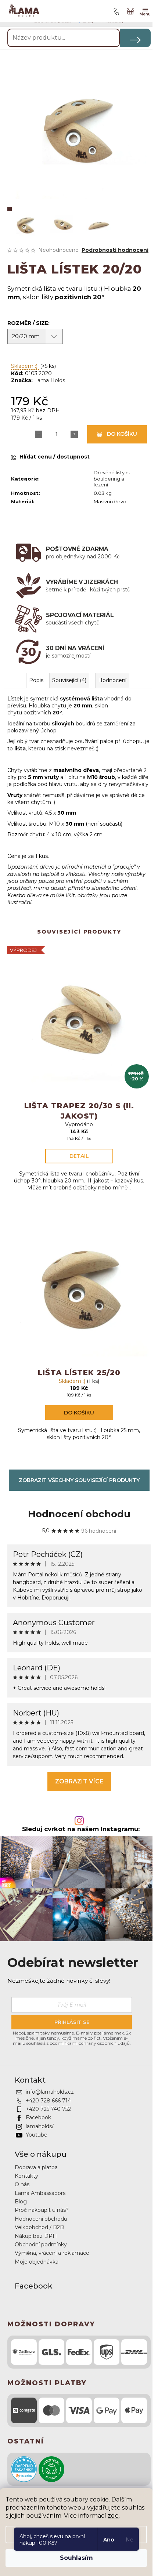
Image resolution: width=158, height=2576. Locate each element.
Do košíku (122, 434)
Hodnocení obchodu (79, 1514)
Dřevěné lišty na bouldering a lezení (113, 479)
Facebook (38, 2117)
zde (113, 2516)
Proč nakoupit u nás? (42, 2210)
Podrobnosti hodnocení (115, 250)
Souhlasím (76, 2558)
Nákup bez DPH (36, 2236)
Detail (79, 1156)
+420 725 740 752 (48, 2109)
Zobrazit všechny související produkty (79, 1480)
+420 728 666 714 (48, 2101)
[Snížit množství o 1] (39, 434)
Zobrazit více (79, 1781)
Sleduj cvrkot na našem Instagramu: (81, 1829)
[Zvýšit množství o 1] (74, 434)
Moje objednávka (37, 2262)
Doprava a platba (36, 2167)
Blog (21, 2202)
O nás (22, 2184)
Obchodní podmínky (41, 2245)
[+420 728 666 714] (115, 11)
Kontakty (26, 2176)
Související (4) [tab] (69, 680)
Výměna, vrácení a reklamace (52, 2253)
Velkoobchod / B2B (39, 2227)
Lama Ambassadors (40, 2193)
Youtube (37, 2135)
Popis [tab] (36, 680)
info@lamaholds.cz (50, 2092)
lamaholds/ (40, 2126)
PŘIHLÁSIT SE (72, 2022)
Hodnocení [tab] (112, 680)
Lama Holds (50, 380)
